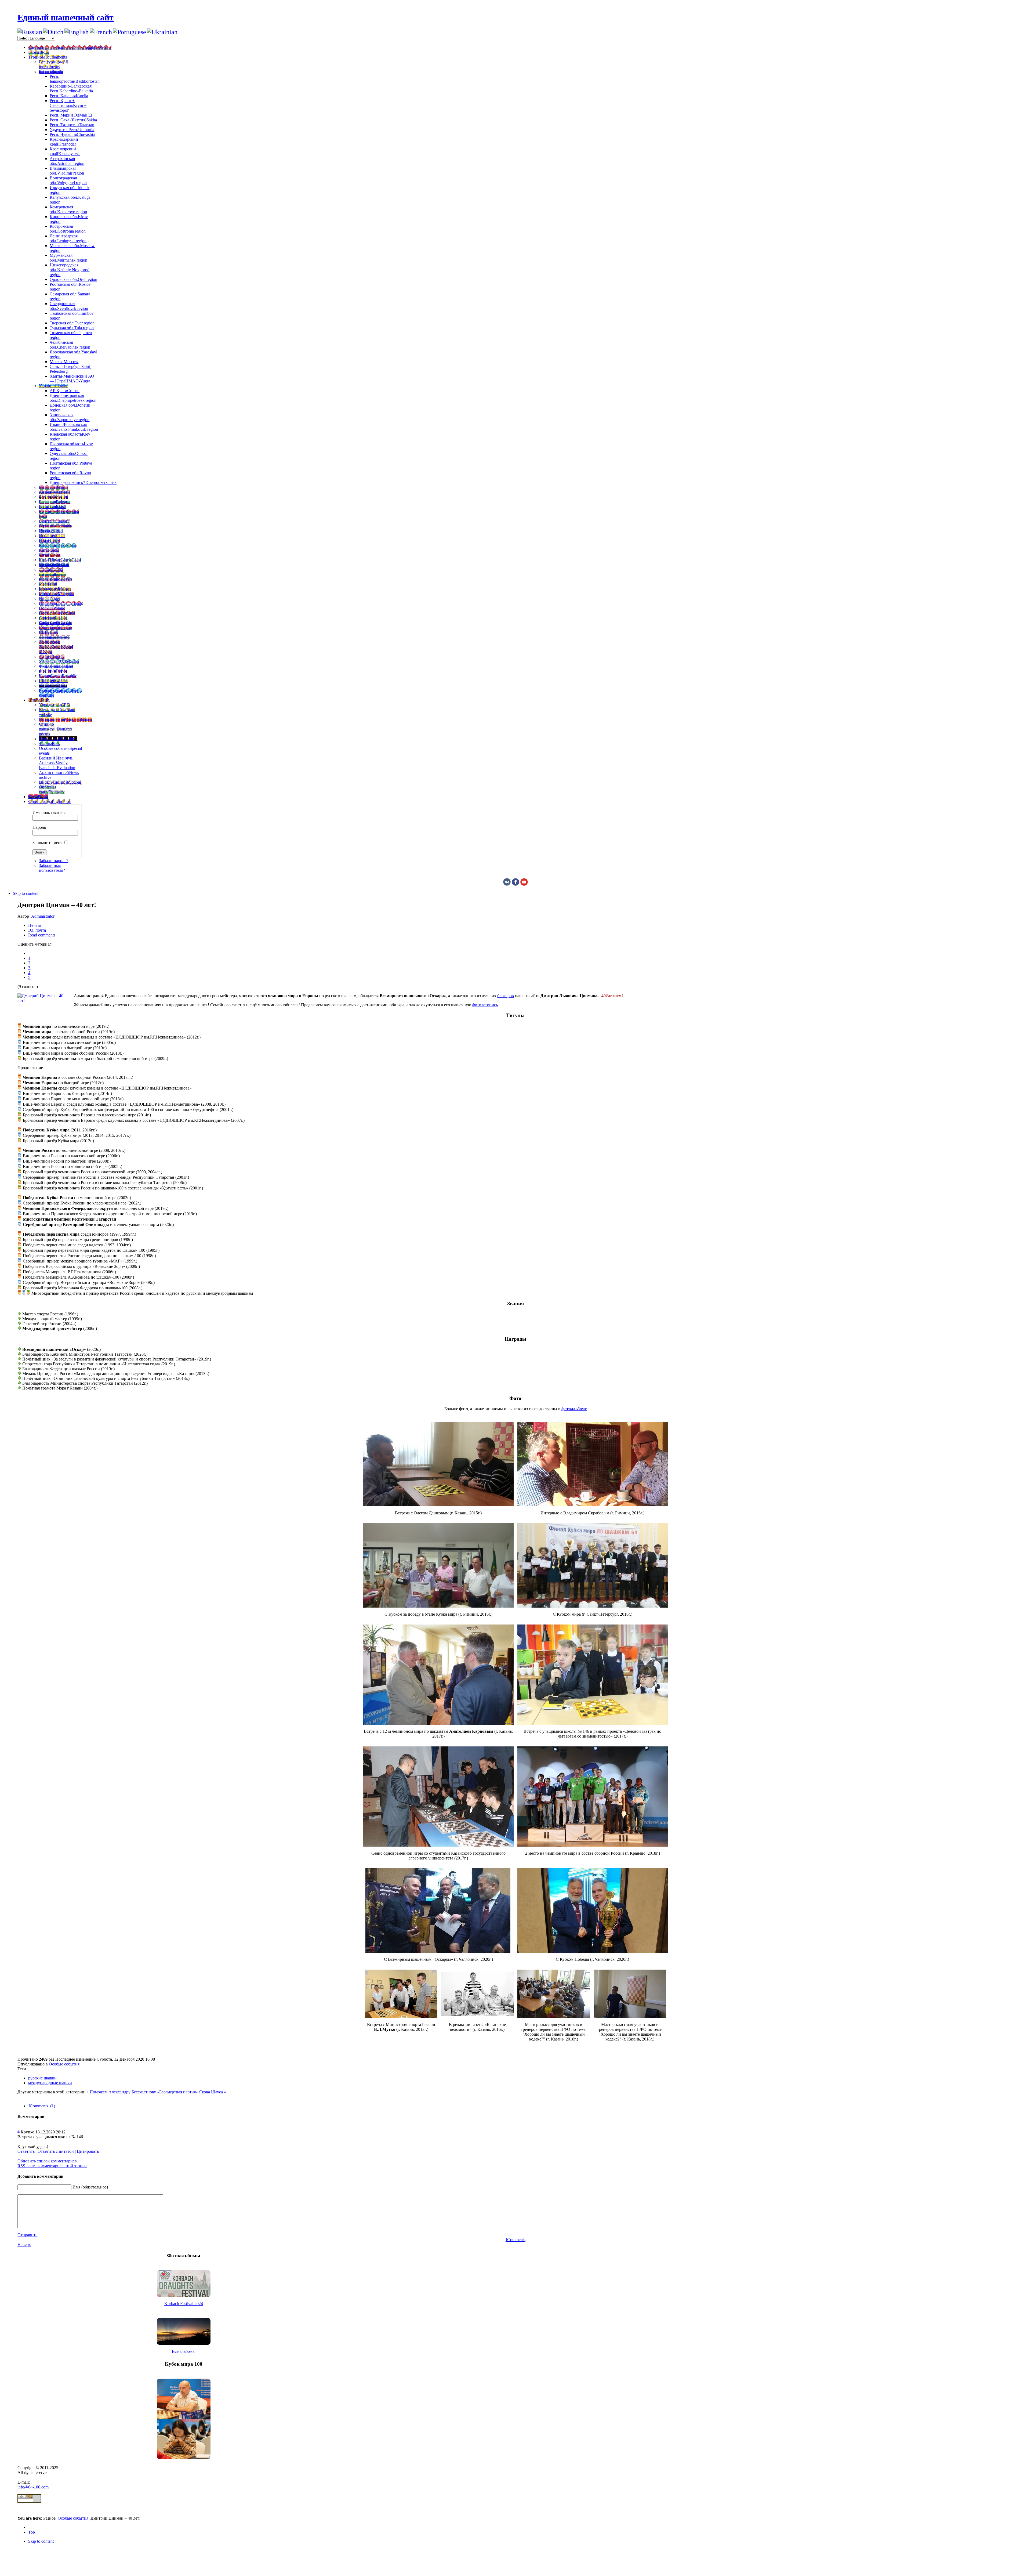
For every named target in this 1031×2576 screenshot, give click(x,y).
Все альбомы (184, 2351)
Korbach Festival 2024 (184, 2304)
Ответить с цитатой (56, 2151)
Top (32, 2532)
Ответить (26, 2151)
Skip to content (26, 893)
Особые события (64, 2064)
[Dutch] (53, 32)
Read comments (42, 935)
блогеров (506, 996)
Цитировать (88, 2151)
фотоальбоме (574, 1409)
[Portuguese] (130, 32)
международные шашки (50, 2083)
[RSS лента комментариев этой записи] (46, 2116)
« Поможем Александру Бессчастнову (122, 2092)
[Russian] (30, 32)
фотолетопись (485, 1005)
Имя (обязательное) (90, 2187)
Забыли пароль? (54, 861)
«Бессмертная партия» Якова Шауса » (192, 2092)
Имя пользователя (49, 813)
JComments (515, 2240)
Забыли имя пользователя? (52, 868)
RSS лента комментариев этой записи (52, 2166)
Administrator (43, 916)
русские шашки (42, 2078)
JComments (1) (42, 2106)
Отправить (27, 2235)
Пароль (39, 827)
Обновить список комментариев (47, 2161)
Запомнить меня (47, 843)
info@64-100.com (33, 2487)
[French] (101, 32)
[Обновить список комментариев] (47, 2116)
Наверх (24, 2244)
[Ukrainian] (162, 32)
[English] (77, 32)
